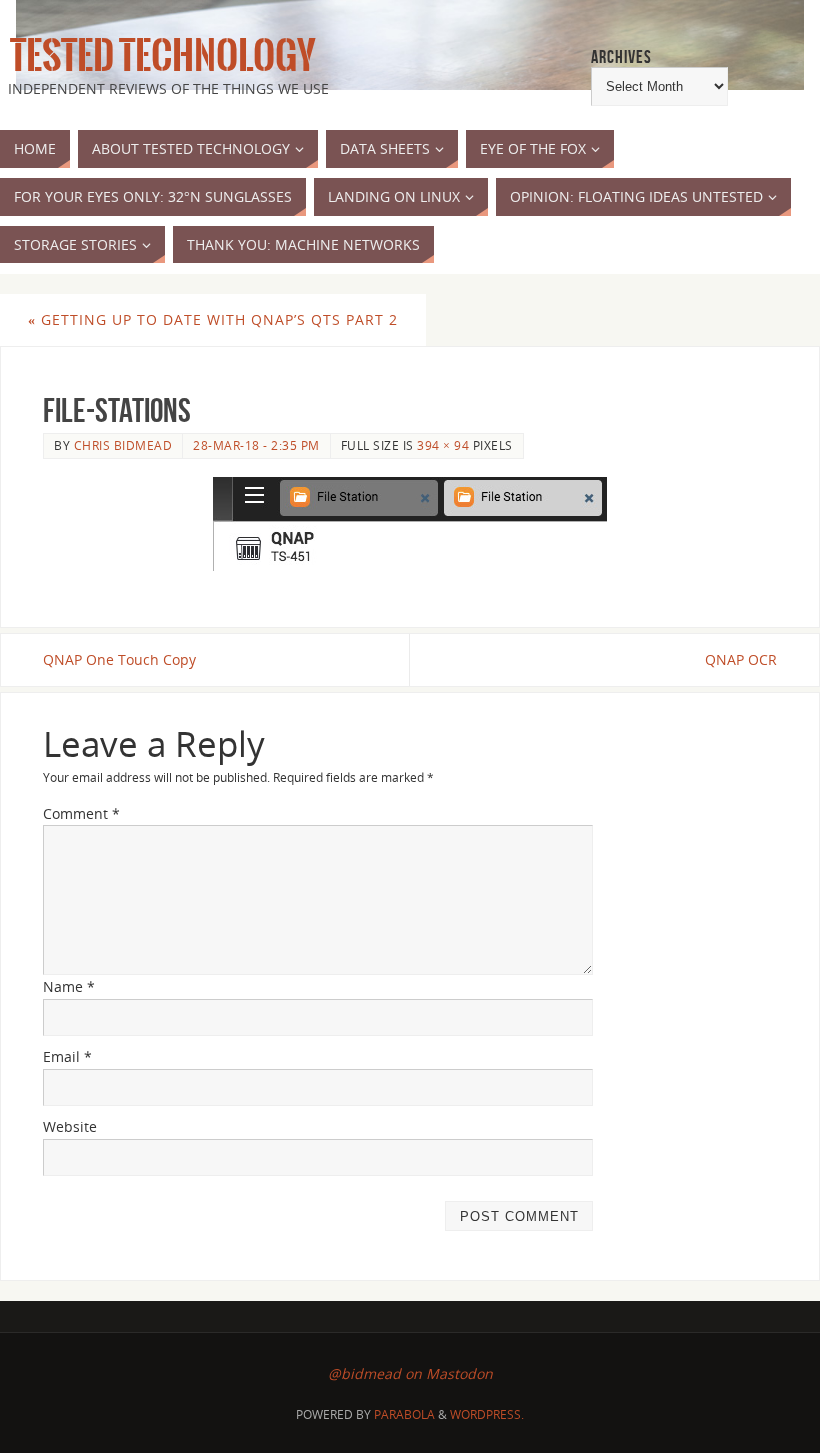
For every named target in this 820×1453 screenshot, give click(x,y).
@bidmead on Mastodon (410, 1373)
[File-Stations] (410, 524)
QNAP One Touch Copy (119, 659)
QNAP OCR (741, 659)
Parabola (404, 1414)
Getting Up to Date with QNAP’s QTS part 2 (213, 319)
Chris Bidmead (123, 445)
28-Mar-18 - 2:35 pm (256, 445)
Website (70, 1126)
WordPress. (487, 1414)
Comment (81, 813)
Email (67, 1056)
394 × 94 (443, 445)
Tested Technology (158, 56)
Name (69, 986)
